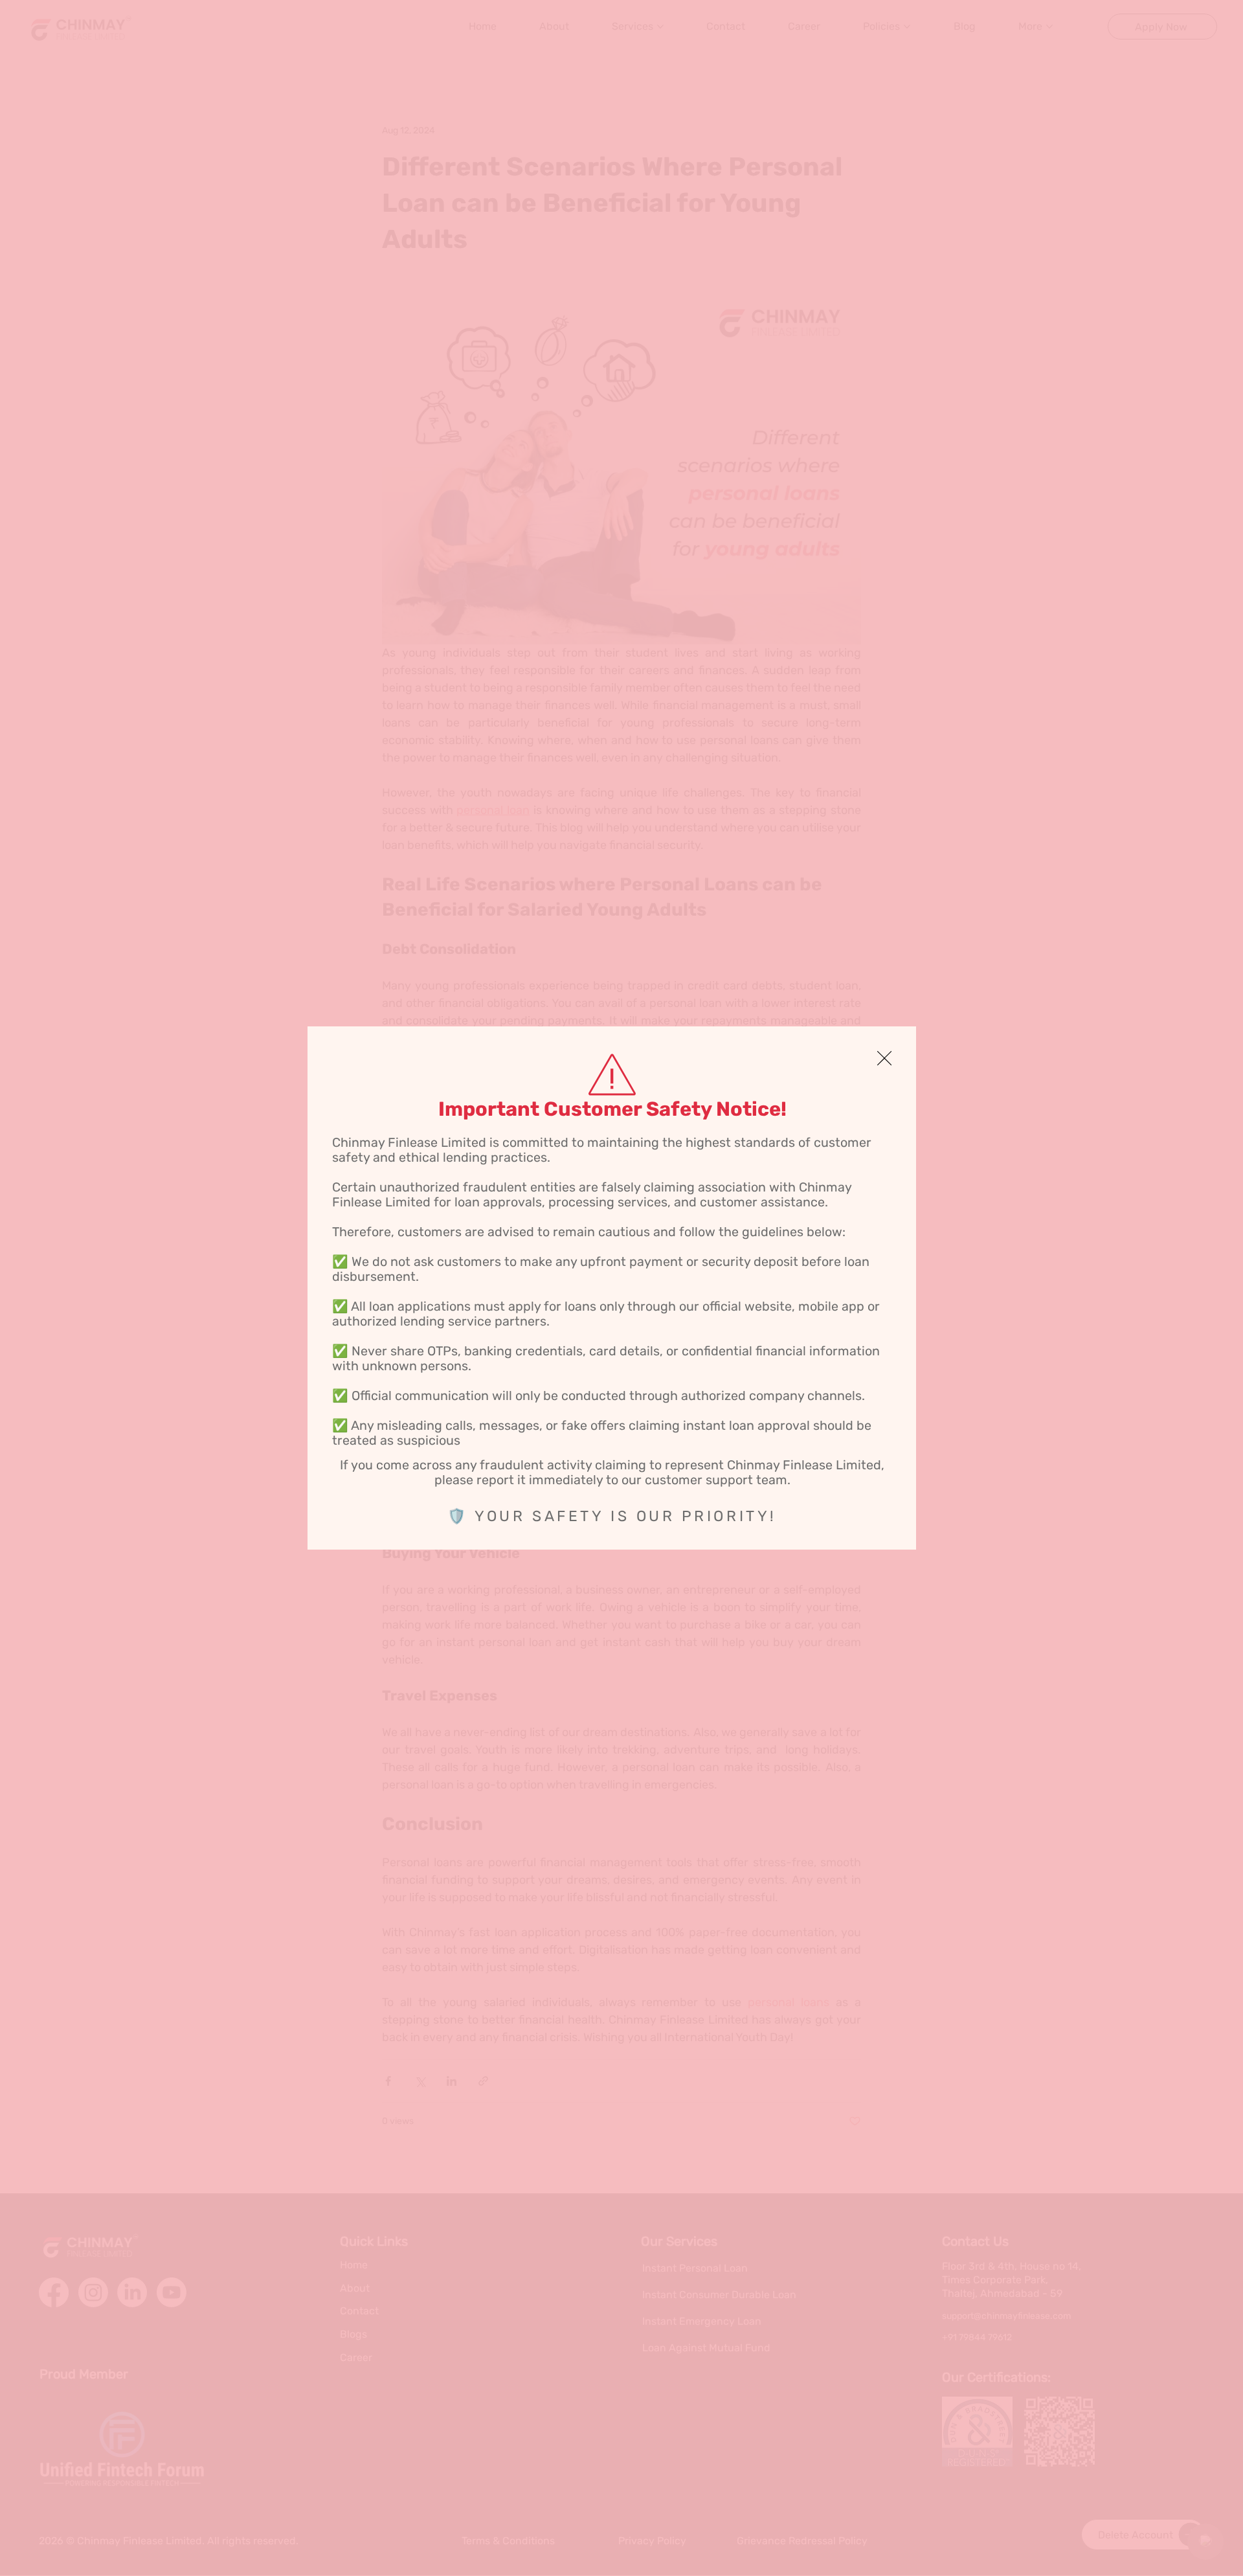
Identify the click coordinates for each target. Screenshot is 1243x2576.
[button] (884, 1059)
